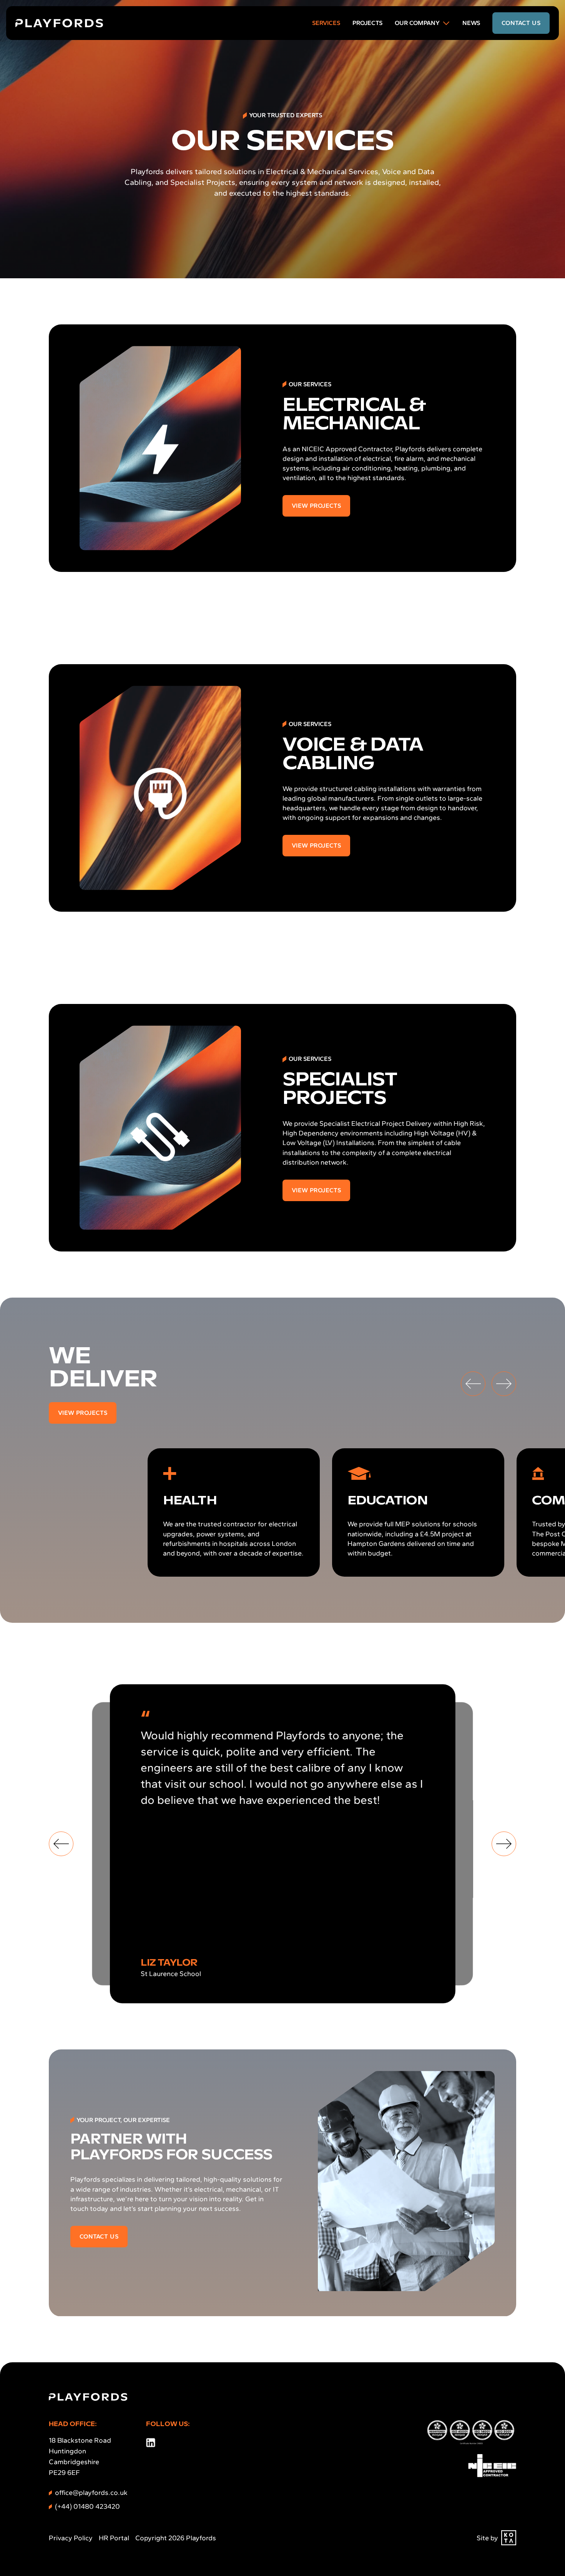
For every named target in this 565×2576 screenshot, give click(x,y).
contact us (521, 23)
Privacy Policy (71, 2538)
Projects (367, 23)
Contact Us (99, 2236)
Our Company (417, 23)
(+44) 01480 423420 (87, 2506)
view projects (316, 506)
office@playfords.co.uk (91, 2493)
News (471, 23)
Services (326, 23)
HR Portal (114, 2538)
